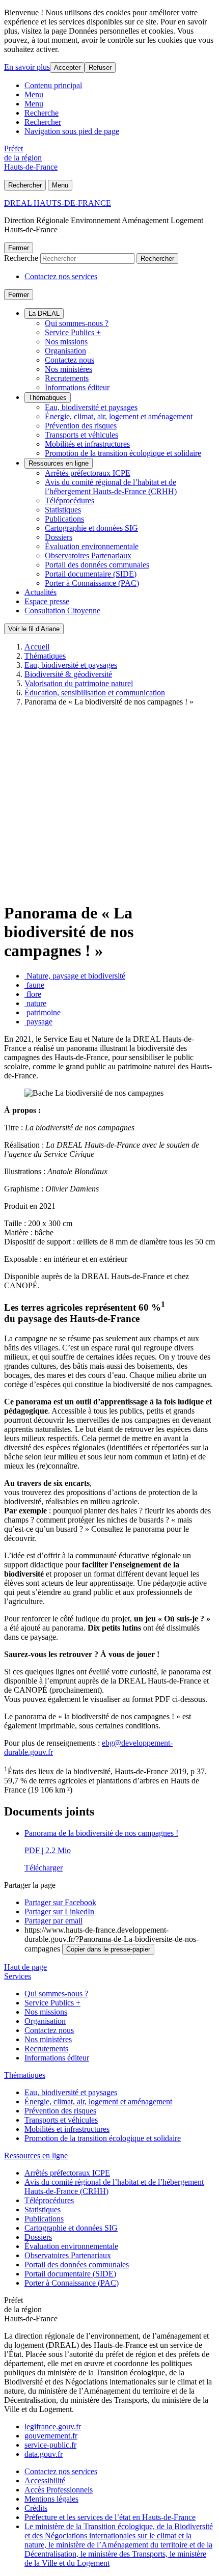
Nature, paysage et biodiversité (75, 976)
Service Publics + (73, 332)
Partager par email (53, 1921)
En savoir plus (27, 67)
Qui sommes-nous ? (77, 323)
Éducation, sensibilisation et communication (95, 693)
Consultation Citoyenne (62, 611)
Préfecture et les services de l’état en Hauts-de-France (110, 2517)
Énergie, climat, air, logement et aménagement (119, 416)
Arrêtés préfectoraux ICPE (88, 473)
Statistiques (63, 510)
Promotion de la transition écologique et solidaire (123, 453)
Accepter (67, 67)
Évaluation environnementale (92, 546)
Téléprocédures (70, 500)
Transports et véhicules (81, 435)
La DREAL (44, 314)
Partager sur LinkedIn (59, 1911)
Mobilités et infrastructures (87, 444)
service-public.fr (50, 2445)
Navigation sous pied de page (72, 131)
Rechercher (43, 122)
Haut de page (25, 1967)
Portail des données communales (97, 565)
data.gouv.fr (44, 2454)
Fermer (19, 248)
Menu (34, 94)
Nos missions (66, 342)
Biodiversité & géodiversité (68, 674)
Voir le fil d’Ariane (34, 629)
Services (18, 1976)
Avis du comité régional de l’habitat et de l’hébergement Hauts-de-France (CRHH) (111, 487)
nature (35, 1003)
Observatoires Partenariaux (88, 555)
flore (33, 994)
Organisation (65, 351)
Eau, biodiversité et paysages (91, 407)
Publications (64, 519)
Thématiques (48, 398)
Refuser (100, 67)
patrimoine (43, 1012)
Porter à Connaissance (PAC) (92, 583)
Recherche (42, 113)
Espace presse (47, 601)
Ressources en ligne (59, 463)
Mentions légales (51, 2499)
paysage (38, 1022)
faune (34, 985)
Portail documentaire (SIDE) (91, 574)
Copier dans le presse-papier (108, 1949)
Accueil (37, 647)
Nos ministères (69, 369)
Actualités (40, 592)
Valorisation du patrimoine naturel (79, 683)
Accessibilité (45, 2480)
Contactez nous (70, 360)
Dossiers (59, 537)
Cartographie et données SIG (91, 528)
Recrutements (67, 378)
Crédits (36, 2508)
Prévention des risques (81, 426)
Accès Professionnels (59, 2490)
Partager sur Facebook (60, 1902)
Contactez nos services (61, 276)
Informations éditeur (77, 387)
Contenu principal (53, 85)
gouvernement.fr (51, 2436)
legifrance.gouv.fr (53, 2426)
